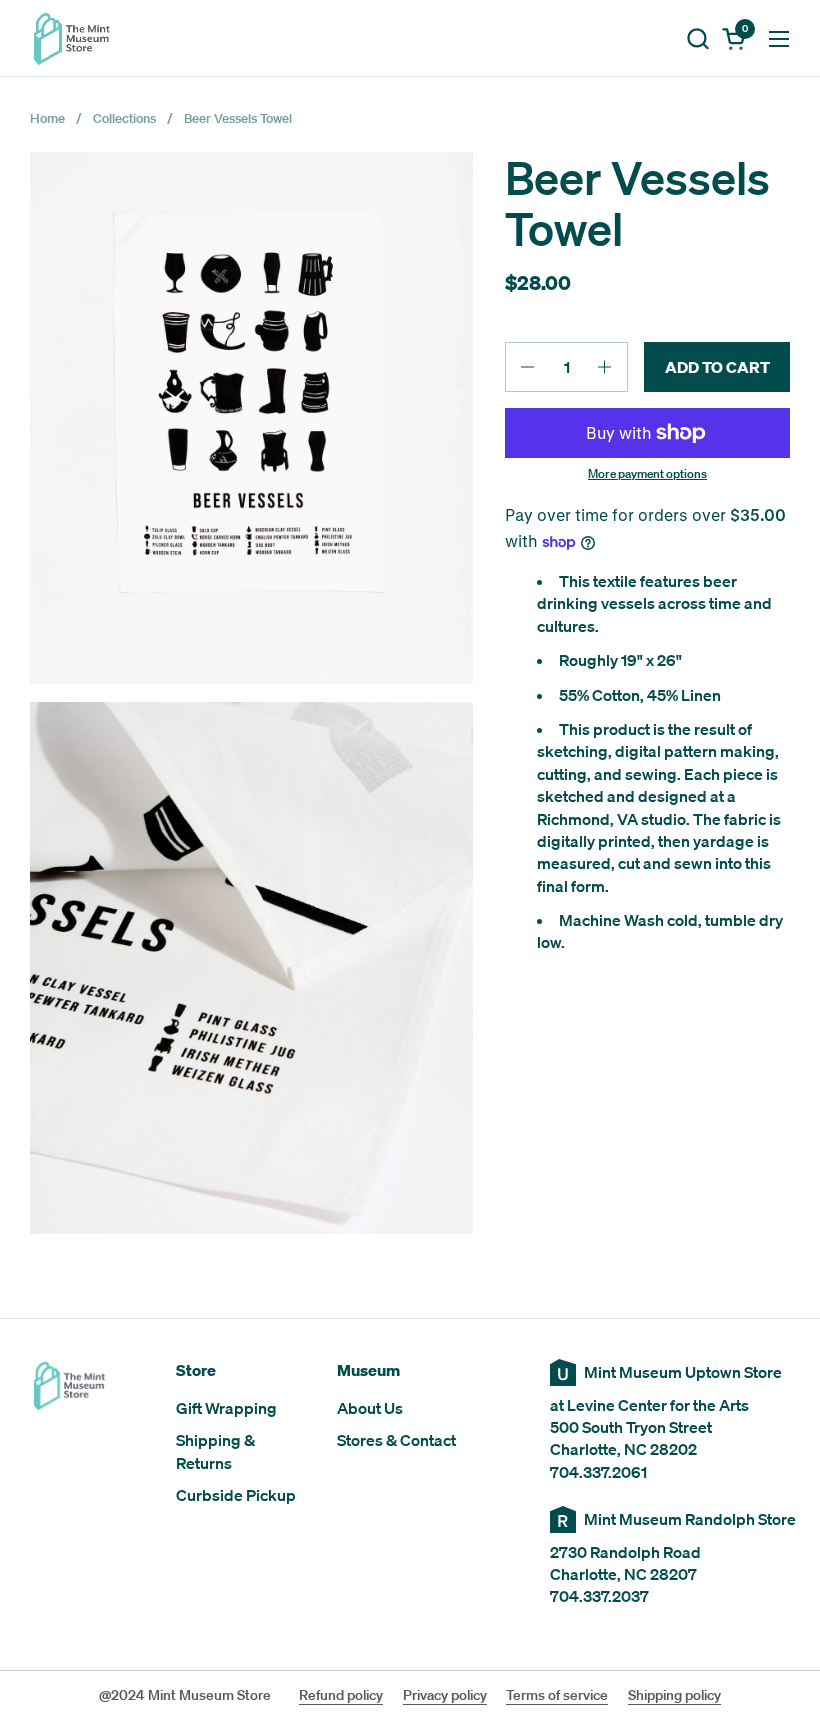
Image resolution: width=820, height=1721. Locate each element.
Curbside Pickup (236, 1495)
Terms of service (557, 1695)
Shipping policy (674, 1695)
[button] (697, 38)
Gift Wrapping (226, 1408)
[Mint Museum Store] (71, 38)
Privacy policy (445, 1695)
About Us (370, 1408)
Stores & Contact (396, 1440)
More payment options (647, 474)
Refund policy (341, 1695)
